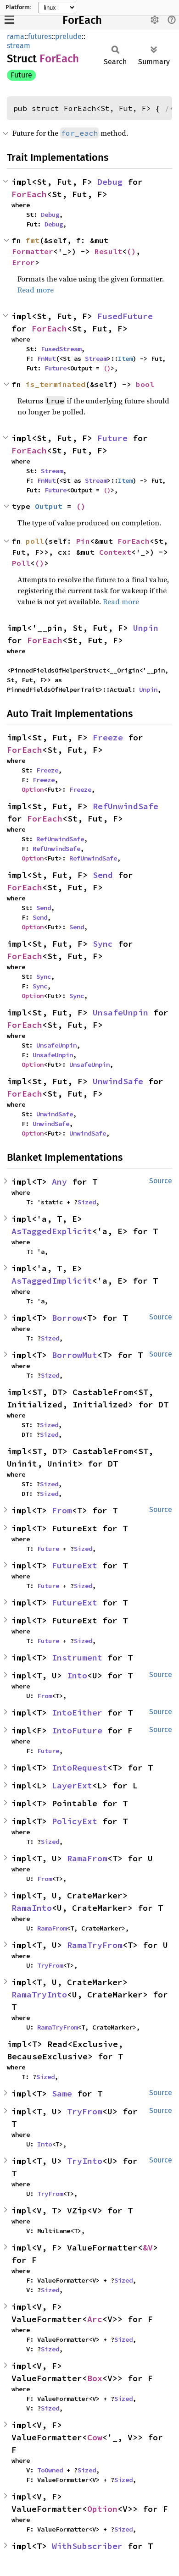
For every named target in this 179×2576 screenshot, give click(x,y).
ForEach (82, 20)
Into (77, 1675)
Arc (95, 2319)
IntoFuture (77, 1730)
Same (62, 2093)
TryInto (85, 2161)
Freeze (108, 737)
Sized (87, 1202)
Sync (103, 944)
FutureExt (75, 1565)
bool (145, 384)
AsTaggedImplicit (52, 1281)
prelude (68, 36)
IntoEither (77, 1713)
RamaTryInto (39, 1994)
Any (59, 1182)
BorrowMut (75, 1355)
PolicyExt (75, 1821)
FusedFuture (125, 316)
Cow (95, 2437)
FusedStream (61, 349)
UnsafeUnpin (120, 1012)
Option (33, 789)
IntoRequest (80, 1768)
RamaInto (32, 1908)
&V (148, 2248)
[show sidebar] (9, 19)
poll (35, 541)
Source (161, 1181)
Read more (36, 290)
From (62, 1510)
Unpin (146, 628)
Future (21, 75)
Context (115, 552)
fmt (33, 240)
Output (49, 506)
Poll (21, 563)
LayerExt (72, 1785)
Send (103, 875)
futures (40, 36)
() (131, 251)
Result (108, 251)
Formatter (33, 251)
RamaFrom (87, 1858)
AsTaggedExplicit (52, 1231)
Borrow (67, 1318)
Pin (83, 541)
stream (19, 46)
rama (16, 36)
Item (125, 359)
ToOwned (50, 2470)
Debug (110, 182)
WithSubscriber (87, 2546)
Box (95, 2378)
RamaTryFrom (95, 1945)
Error (23, 262)
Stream (96, 359)
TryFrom (50, 1965)
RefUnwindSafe (126, 806)
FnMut (46, 359)
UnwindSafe (118, 1081)
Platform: (18, 7)
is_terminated (56, 384)
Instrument (77, 1658)
